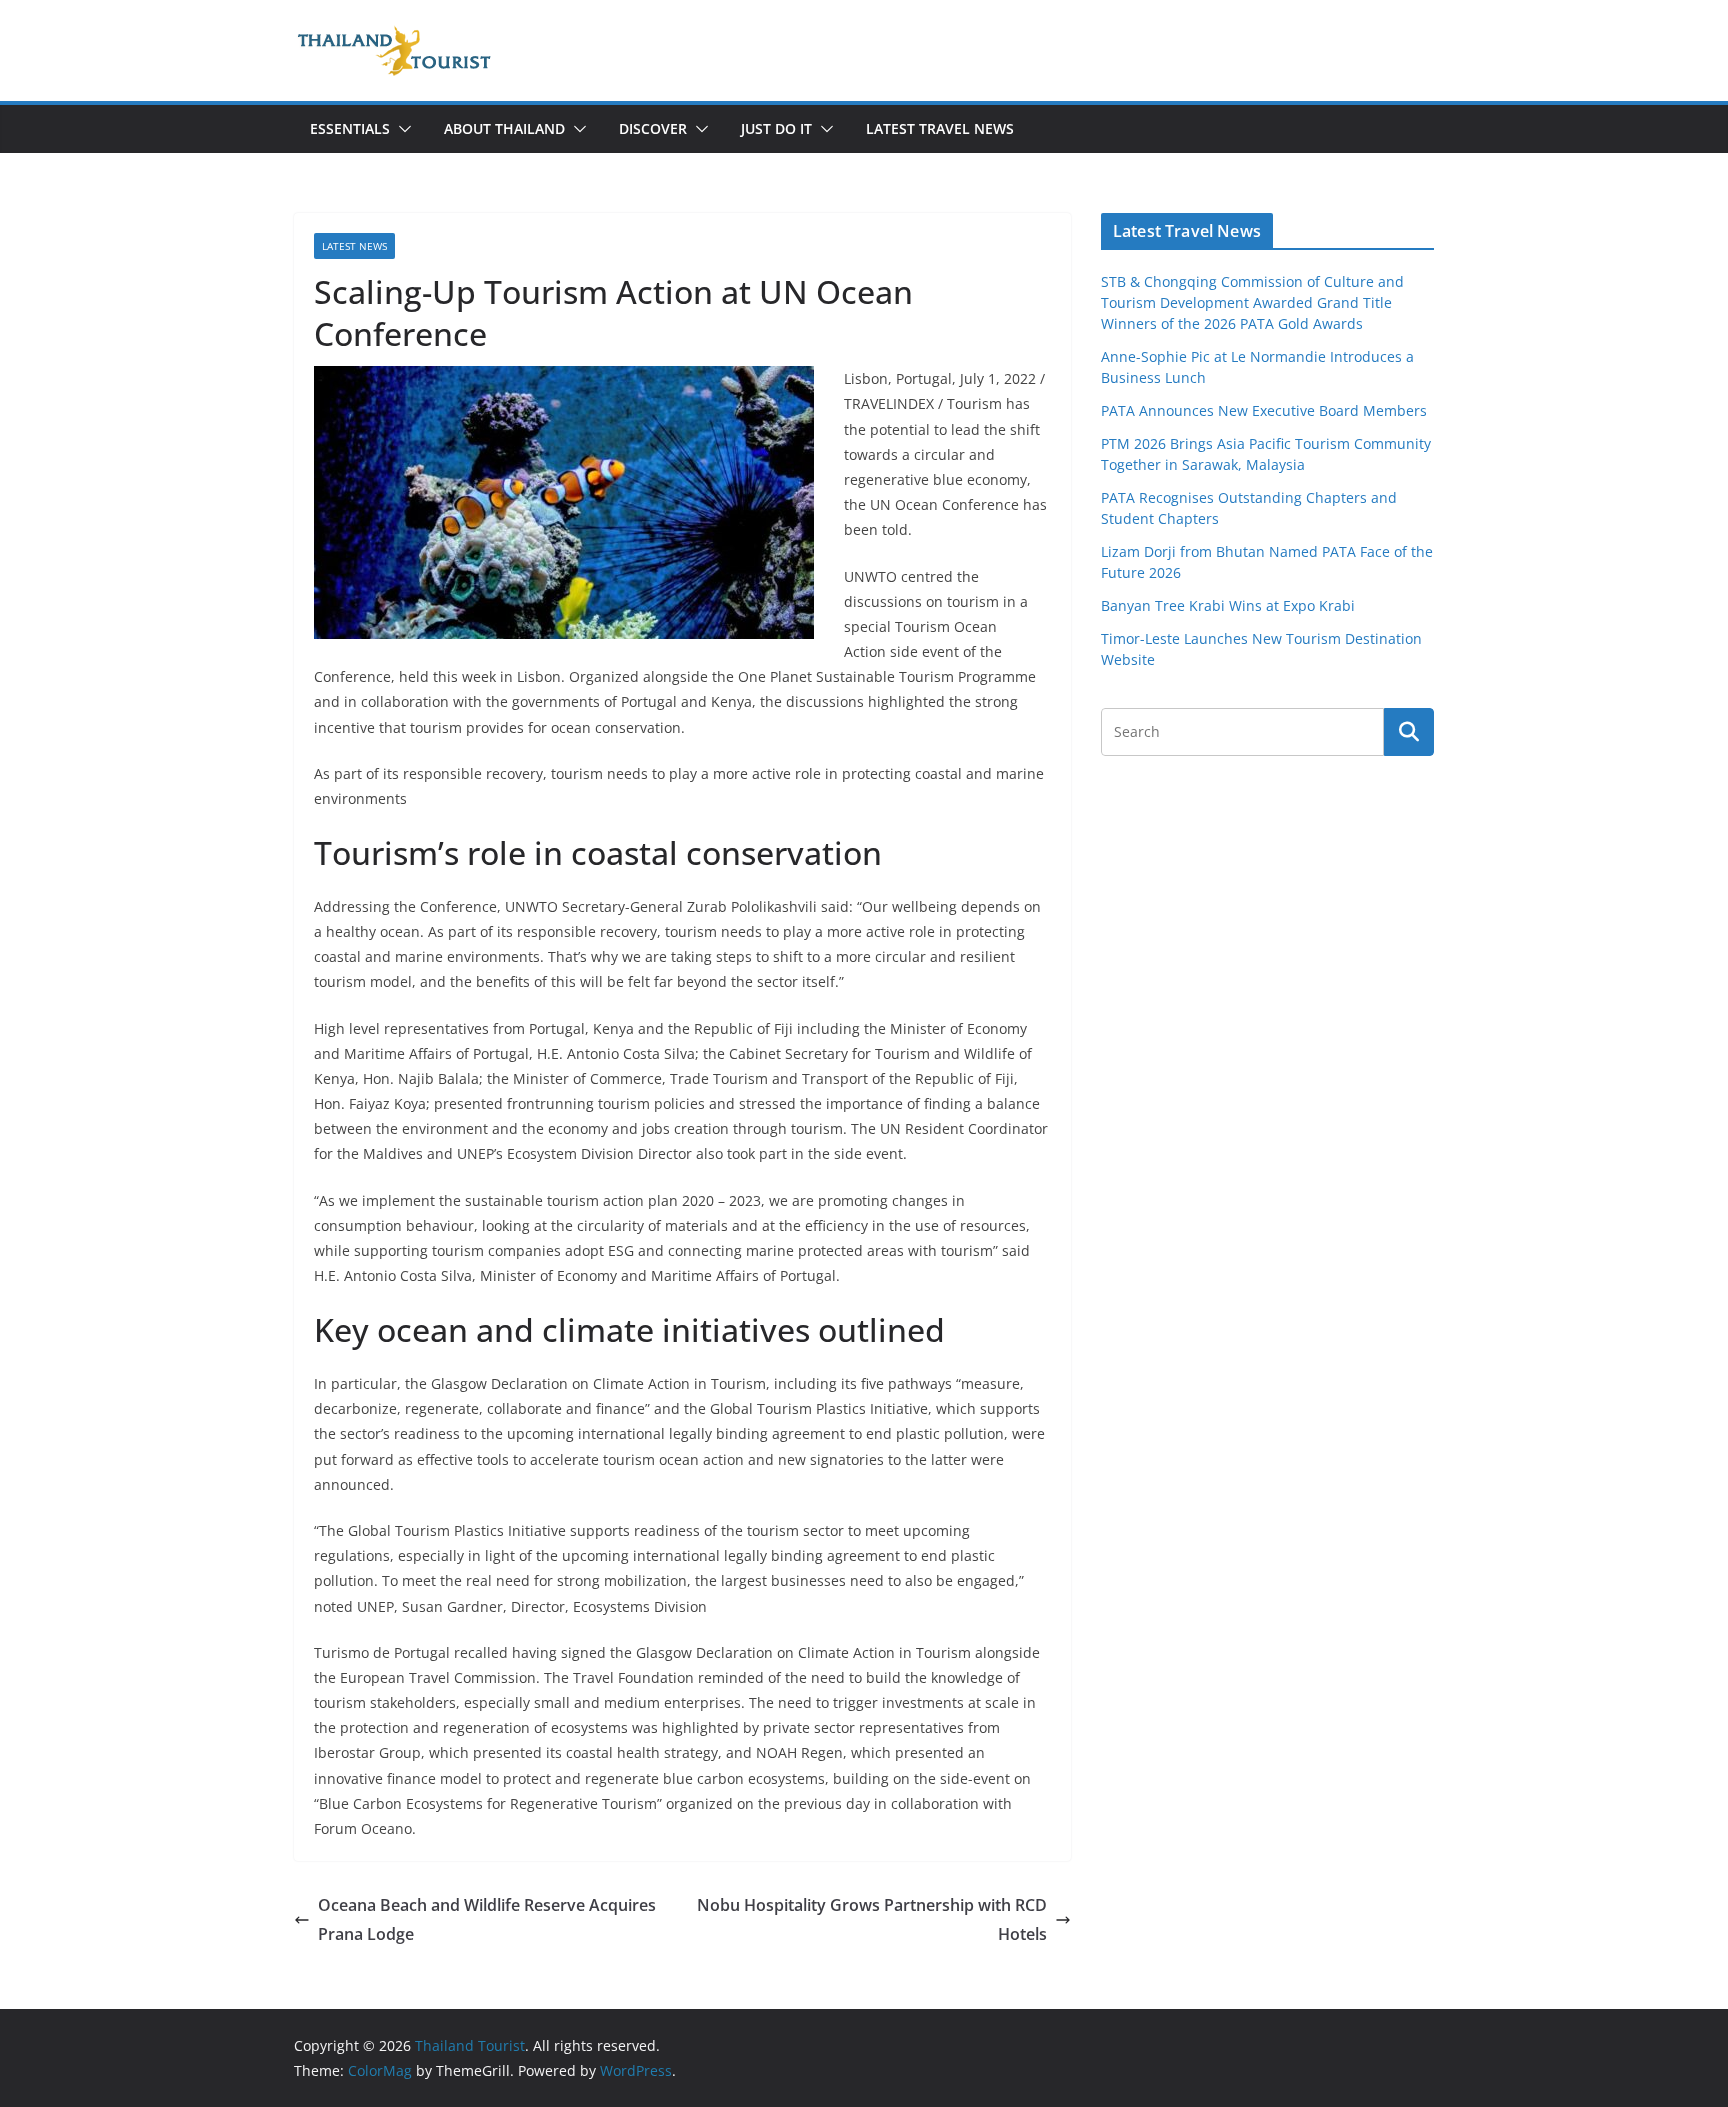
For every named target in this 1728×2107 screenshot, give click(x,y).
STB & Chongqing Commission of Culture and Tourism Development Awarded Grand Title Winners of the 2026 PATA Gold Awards (1252, 302)
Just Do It (776, 128)
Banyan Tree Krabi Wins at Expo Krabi (1228, 605)
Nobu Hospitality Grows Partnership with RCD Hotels (872, 1919)
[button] (401, 129)
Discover (653, 128)
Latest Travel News (940, 128)
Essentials (350, 128)
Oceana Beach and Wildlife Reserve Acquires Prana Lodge (487, 1919)
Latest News (354, 246)
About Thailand (504, 128)
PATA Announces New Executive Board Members (1264, 410)
